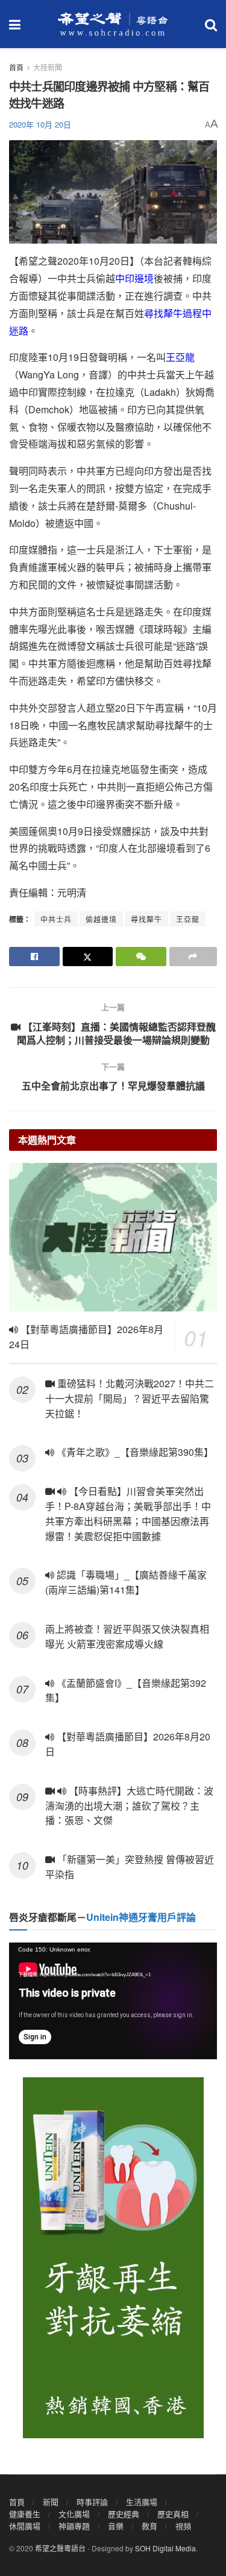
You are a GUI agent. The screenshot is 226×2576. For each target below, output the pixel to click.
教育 (149, 2526)
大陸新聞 (48, 67)
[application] (113, 2001)
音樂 (116, 2526)
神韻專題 (74, 2526)
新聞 (51, 2502)
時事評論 (92, 2502)
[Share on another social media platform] (193, 957)
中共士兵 (56, 919)
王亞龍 (180, 357)
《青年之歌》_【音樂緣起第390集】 (134, 1452)
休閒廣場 (25, 2526)
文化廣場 (74, 2514)
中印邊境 (134, 278)
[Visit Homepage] (113, 24)
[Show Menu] (15, 24)
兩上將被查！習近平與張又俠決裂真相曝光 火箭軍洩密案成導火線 (127, 1636)
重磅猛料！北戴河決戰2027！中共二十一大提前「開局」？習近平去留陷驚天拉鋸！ (130, 1398)
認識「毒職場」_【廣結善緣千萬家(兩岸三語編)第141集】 (126, 1582)
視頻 (183, 2526)
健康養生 (25, 2514)
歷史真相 (173, 2514)
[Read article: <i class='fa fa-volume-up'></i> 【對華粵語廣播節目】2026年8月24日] (113, 1237)
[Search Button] (211, 24)
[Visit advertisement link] (113, 2258)
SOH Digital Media (165, 2548)
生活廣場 (142, 2502)
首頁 (16, 67)
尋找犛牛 (146, 919)
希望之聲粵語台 (60, 2548)
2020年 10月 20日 (40, 124)
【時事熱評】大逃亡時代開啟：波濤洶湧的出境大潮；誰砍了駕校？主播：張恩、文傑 (129, 1806)
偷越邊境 (101, 919)
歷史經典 (124, 2514)
